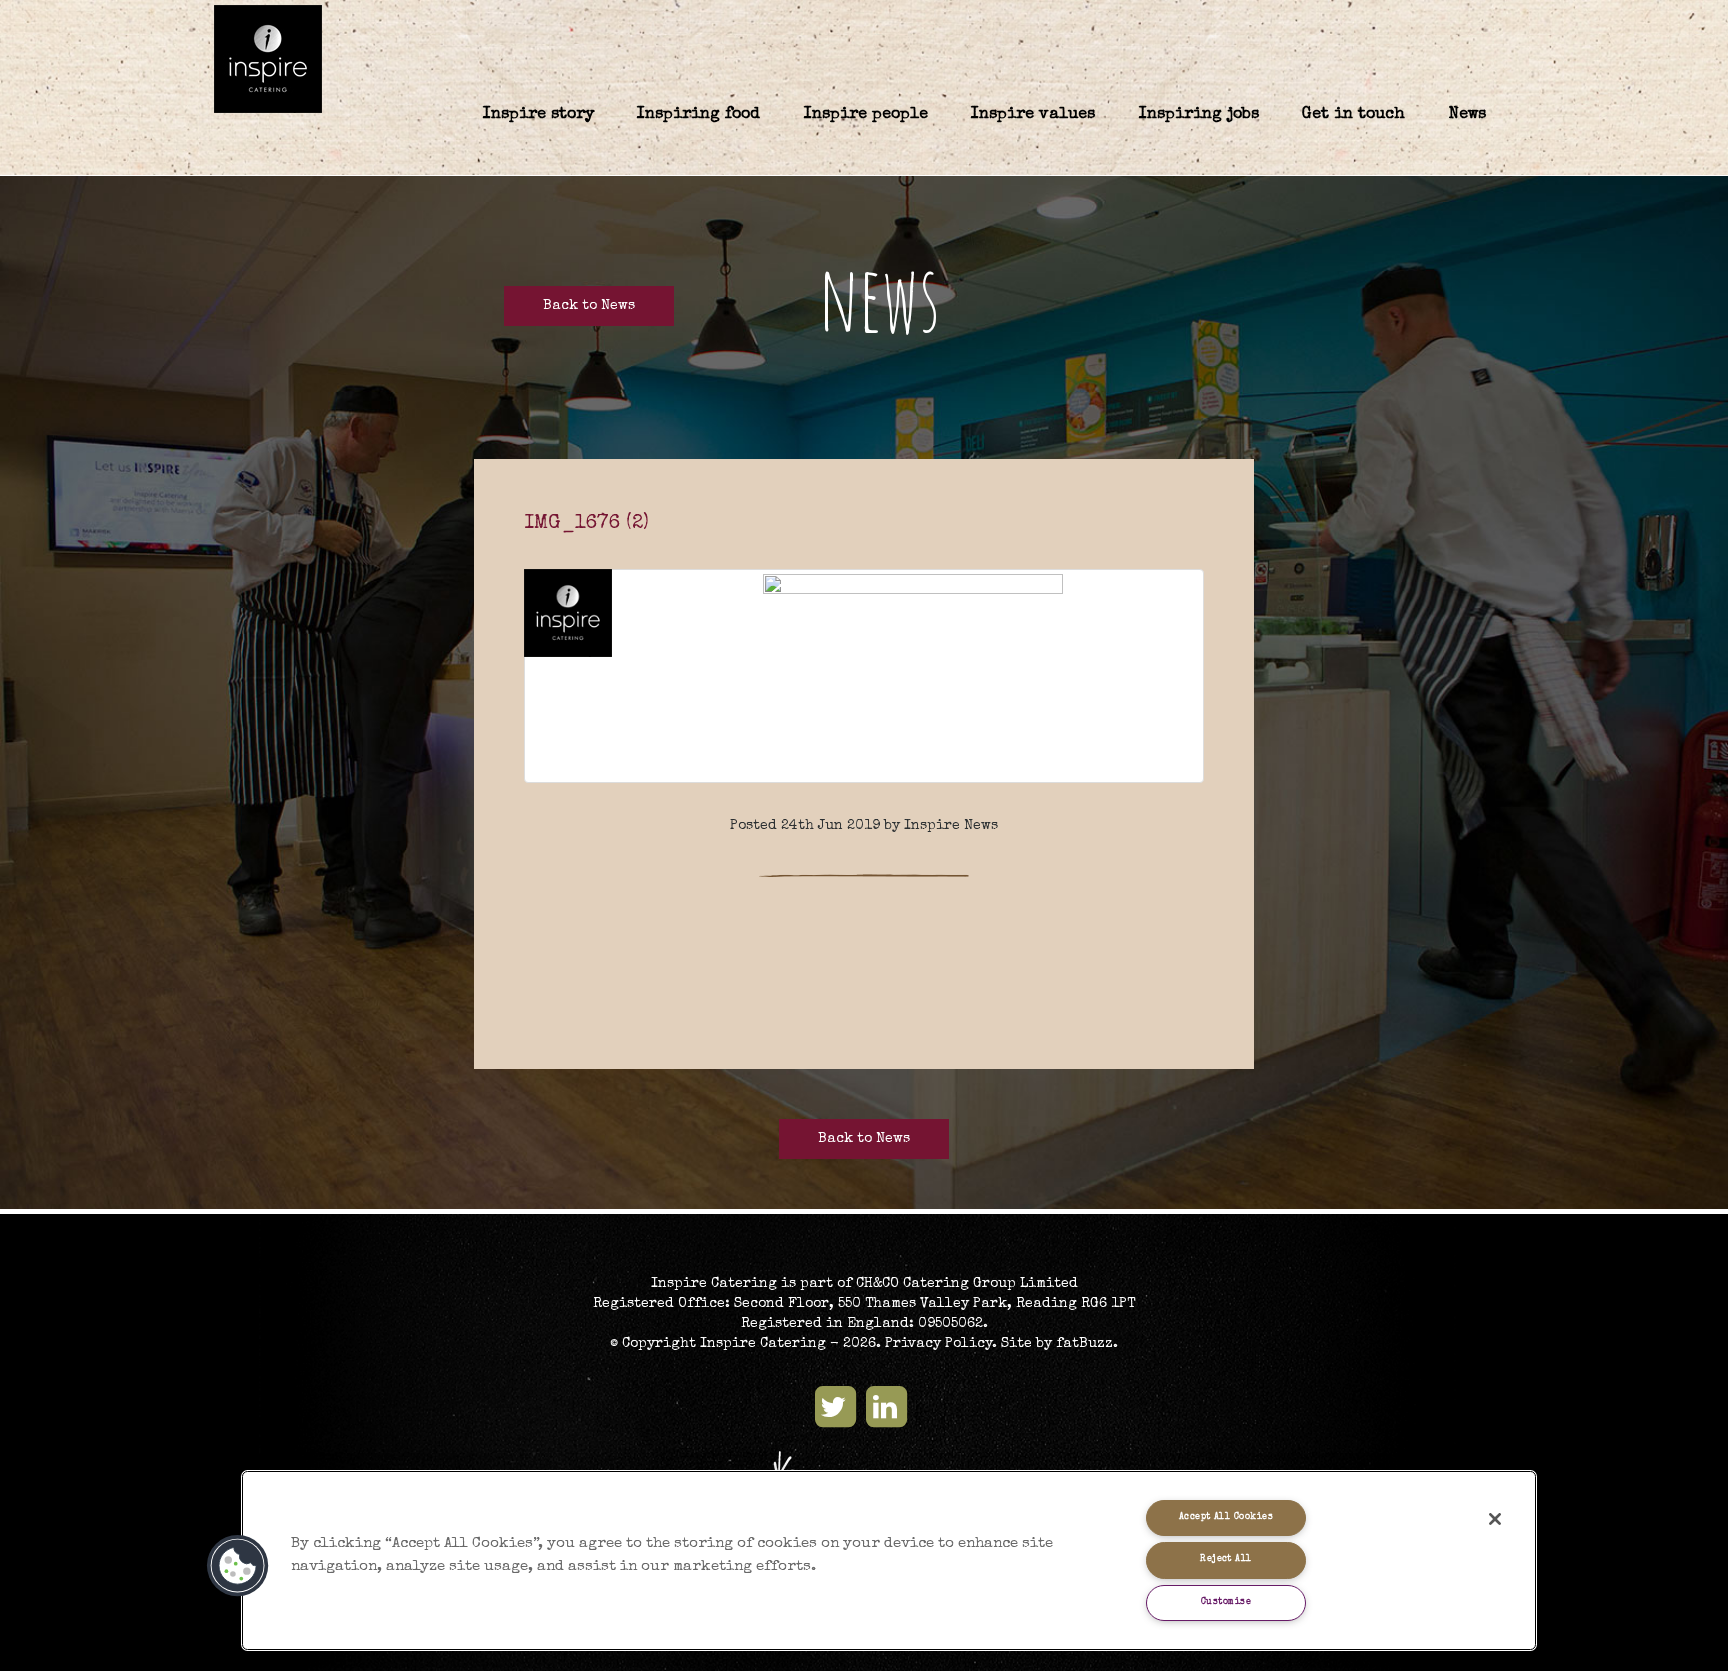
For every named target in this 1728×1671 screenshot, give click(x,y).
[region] (889, 1560)
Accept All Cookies (1226, 1517)
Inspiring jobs (1199, 115)
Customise (1226, 1602)
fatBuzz (1084, 1344)
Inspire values (1033, 115)
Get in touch (1353, 115)
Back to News (589, 306)
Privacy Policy (938, 1344)
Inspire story (538, 115)
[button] (238, 1566)
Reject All (1226, 1559)
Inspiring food (698, 115)
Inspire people (866, 115)
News (1467, 115)
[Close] (1495, 1519)
